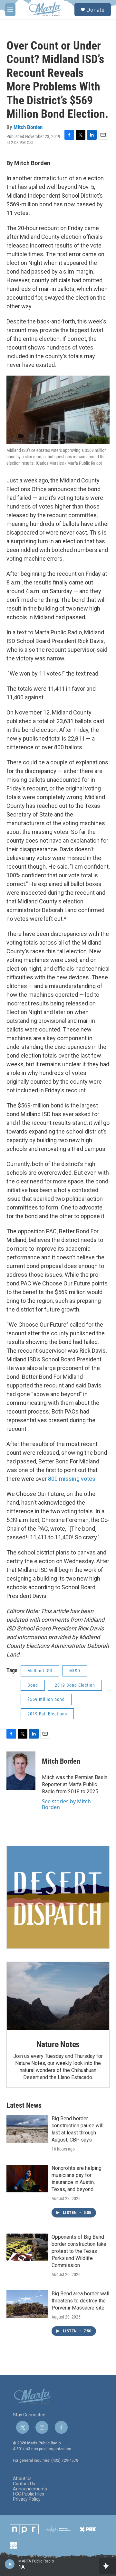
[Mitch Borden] (21, 1771)
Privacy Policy (27, 2499)
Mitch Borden (28, 127)
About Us (22, 2479)
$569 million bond (46, 1699)
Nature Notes (58, 2044)
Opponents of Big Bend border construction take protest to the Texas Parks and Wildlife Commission (79, 2251)
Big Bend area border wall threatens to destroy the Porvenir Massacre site (80, 2301)
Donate (95, 10)
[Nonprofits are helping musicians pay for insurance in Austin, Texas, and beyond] (27, 2179)
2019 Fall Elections (47, 1714)
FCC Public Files (29, 2494)
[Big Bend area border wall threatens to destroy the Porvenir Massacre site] (27, 2304)
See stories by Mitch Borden (66, 1804)
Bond (33, 1685)
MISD (75, 1671)
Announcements (30, 2489)
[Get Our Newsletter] (58, 1897)
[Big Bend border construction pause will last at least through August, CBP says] (27, 2129)
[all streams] (107, 2566)
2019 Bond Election (75, 1685)
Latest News (24, 2105)
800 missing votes (72, 1479)
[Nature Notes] (58, 1996)
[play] (10, 2564)
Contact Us (24, 2484)
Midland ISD (40, 1671)
